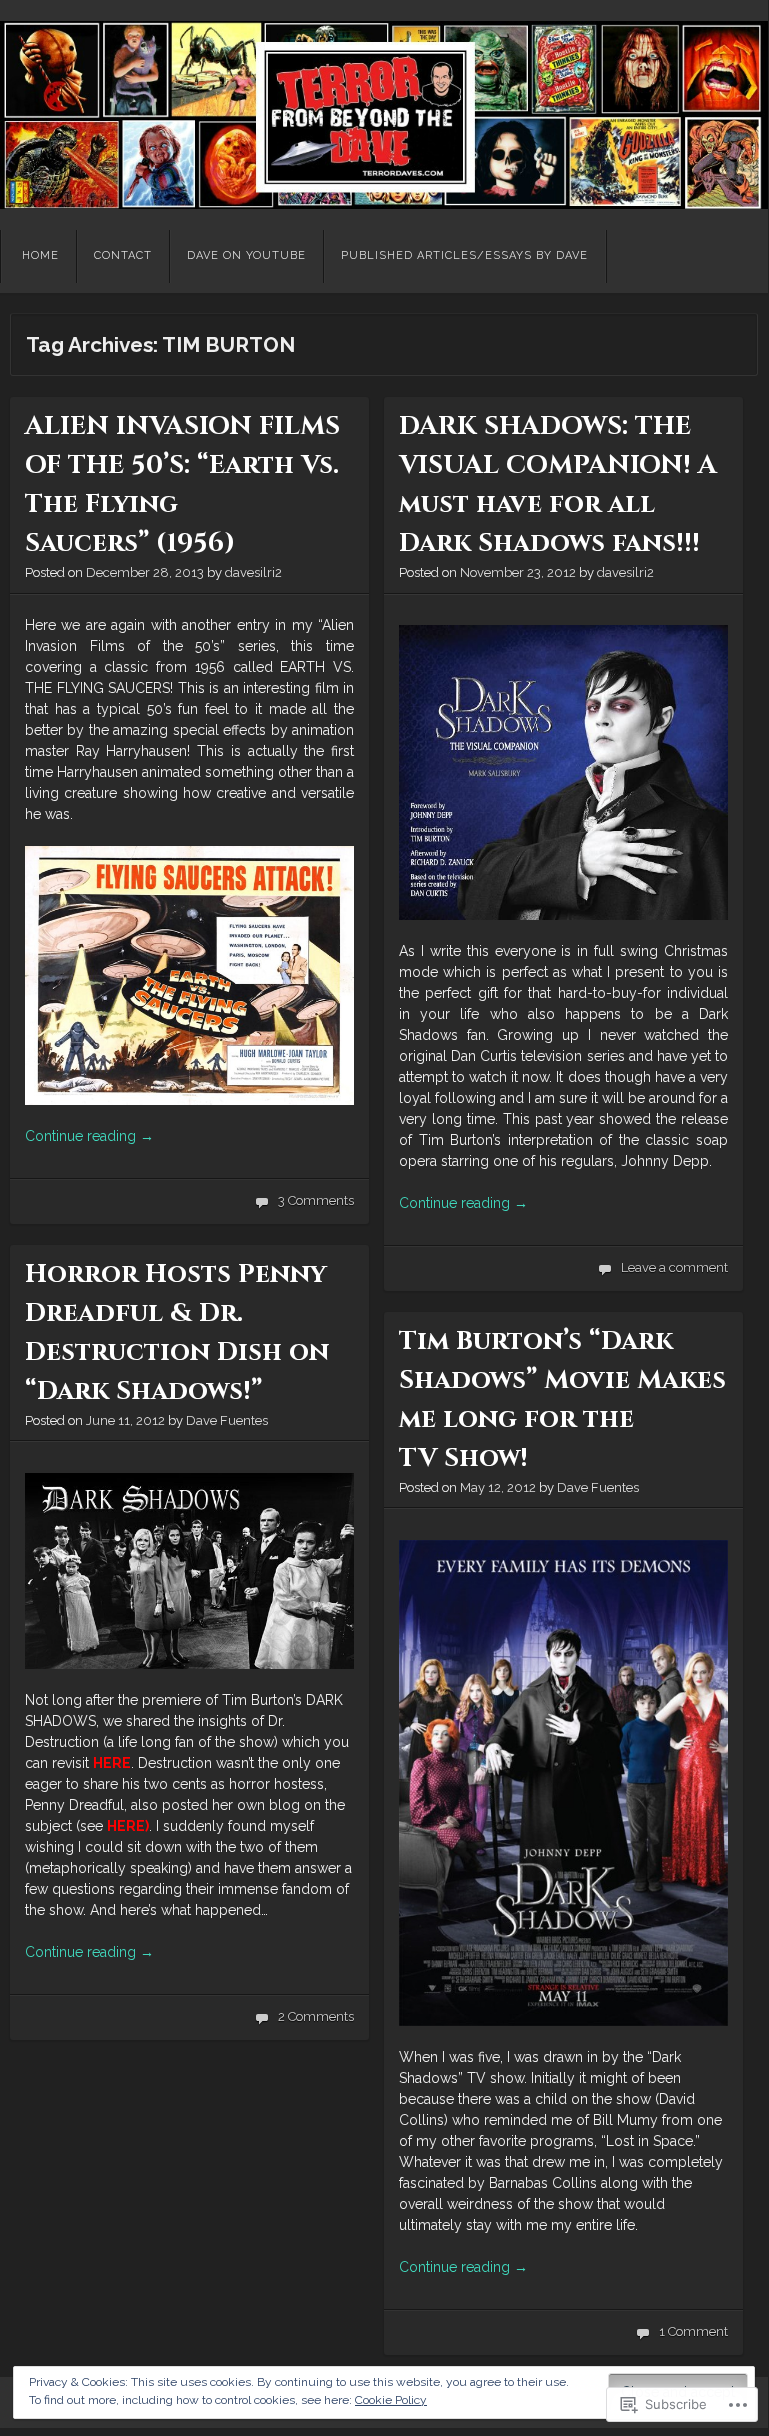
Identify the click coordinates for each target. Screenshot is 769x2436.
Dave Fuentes (227, 1420)
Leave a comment (674, 1267)
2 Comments (316, 2016)
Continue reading (89, 1136)
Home (40, 255)
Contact (123, 255)
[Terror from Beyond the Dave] (384, 115)
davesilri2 (253, 572)
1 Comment (693, 2331)
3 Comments (316, 1200)
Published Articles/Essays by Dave (464, 255)
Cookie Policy (391, 2400)
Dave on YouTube (246, 255)
